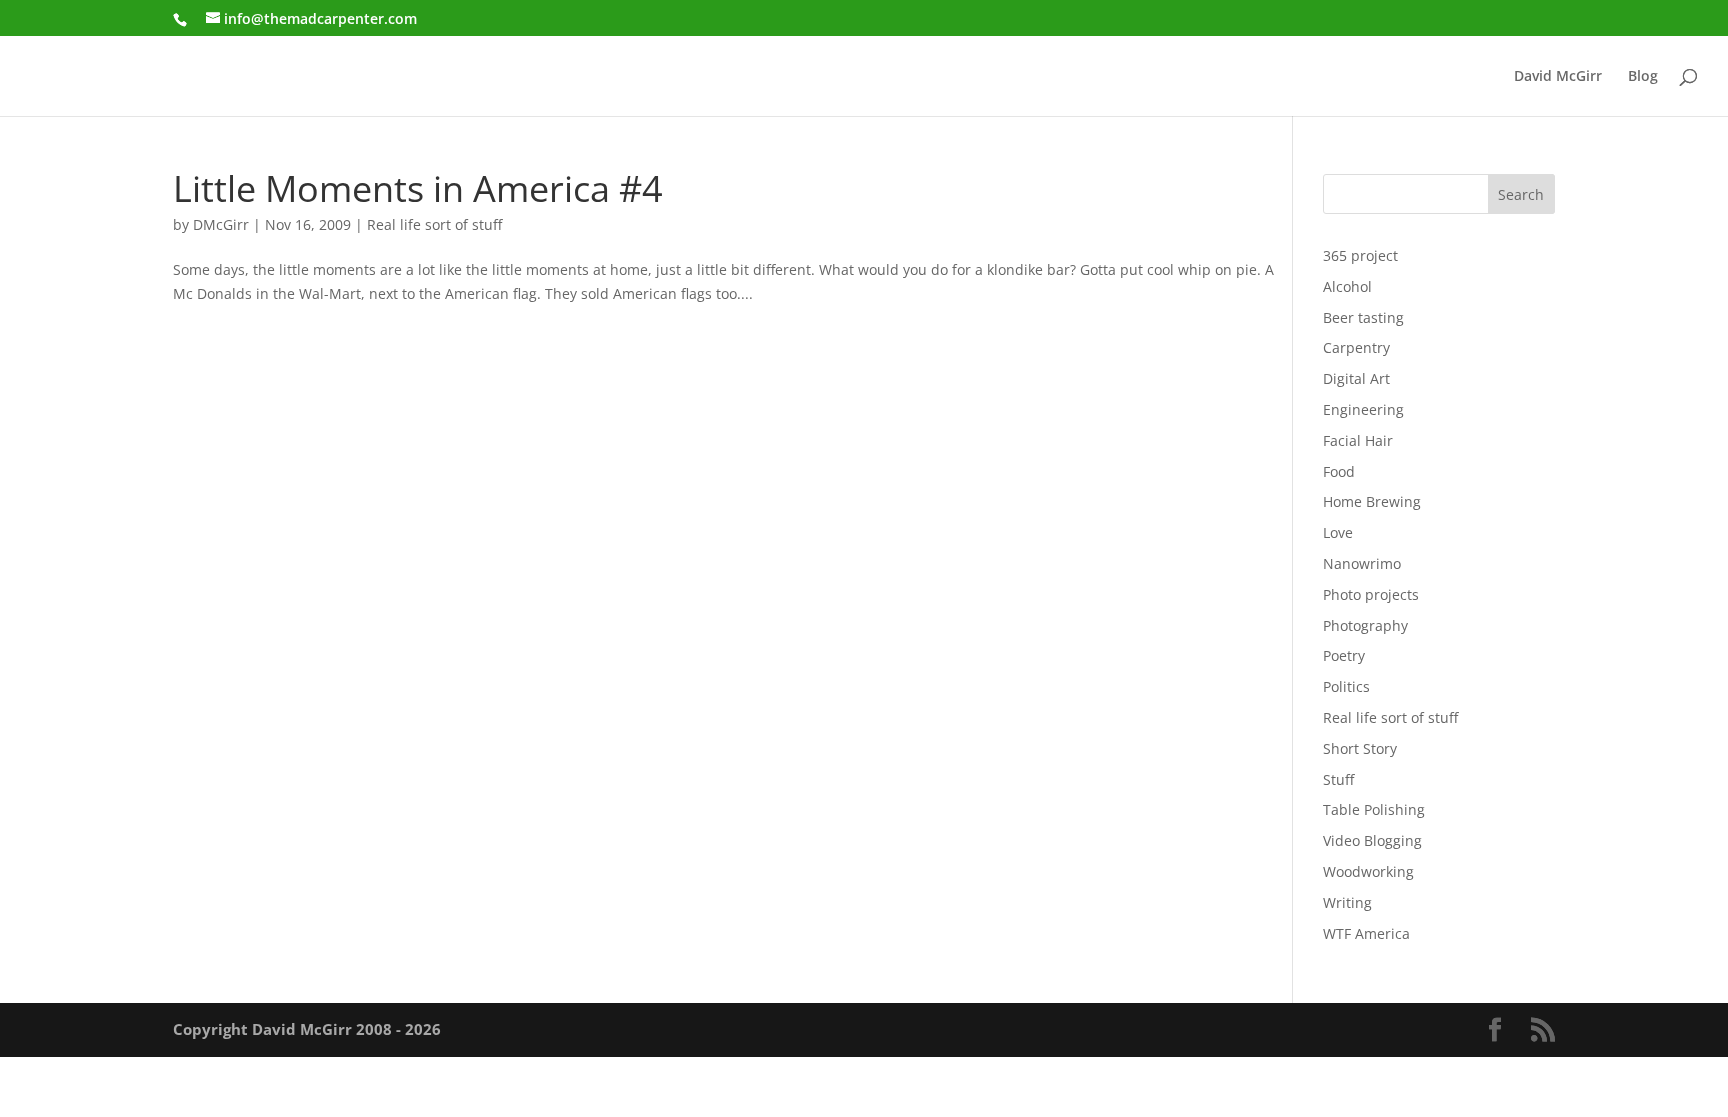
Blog (1643, 77)
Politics (1346, 686)
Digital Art (1356, 378)
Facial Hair (1358, 440)
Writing (1347, 902)
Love (1338, 532)
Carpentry (1356, 347)
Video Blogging (1372, 840)
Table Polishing (1374, 809)
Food (1339, 471)
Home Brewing (1372, 501)
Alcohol (1347, 286)
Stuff (1338, 779)
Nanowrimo (1362, 563)
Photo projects (1371, 594)
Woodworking (1368, 871)
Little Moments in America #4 (418, 188)
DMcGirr (221, 224)
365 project (1360, 255)
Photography (1365, 625)
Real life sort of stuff (434, 224)
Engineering (1363, 409)
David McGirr (1558, 77)
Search (1521, 194)
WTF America (1366, 933)
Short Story (1360, 748)
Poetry (1344, 655)
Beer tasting (1363, 317)
